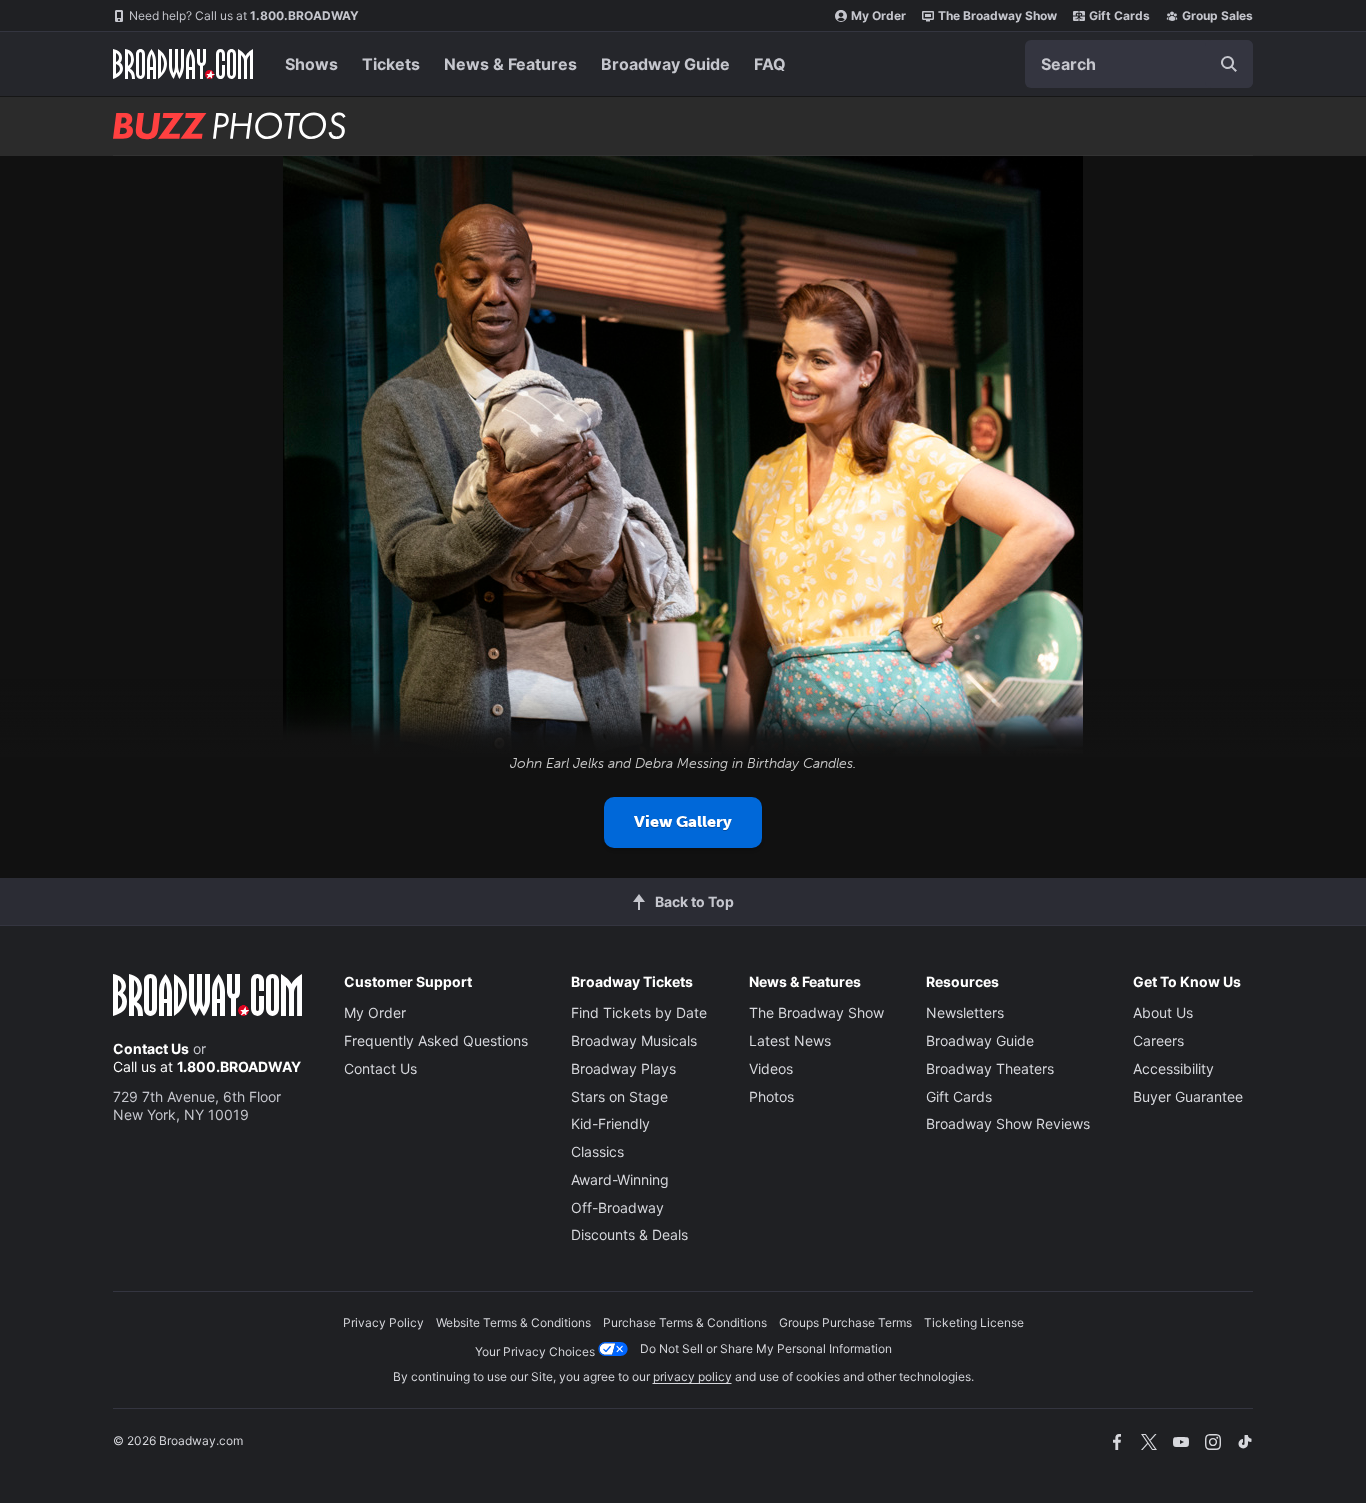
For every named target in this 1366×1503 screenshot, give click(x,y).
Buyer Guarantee (1188, 1096)
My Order (878, 15)
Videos (771, 1068)
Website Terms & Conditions (513, 1322)
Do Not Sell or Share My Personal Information (766, 1348)
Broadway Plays (623, 1068)
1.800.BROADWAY (244, 15)
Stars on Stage (619, 1096)
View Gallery (683, 821)
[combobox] (1139, 64)
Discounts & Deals (629, 1234)
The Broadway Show (997, 15)
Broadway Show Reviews (1008, 1123)
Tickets (391, 64)
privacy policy (692, 1376)
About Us (1163, 1012)
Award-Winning (620, 1179)
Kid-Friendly (610, 1123)
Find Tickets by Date (639, 1012)
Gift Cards (1119, 15)
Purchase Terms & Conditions (685, 1322)
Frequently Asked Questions (436, 1040)
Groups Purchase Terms (845, 1322)
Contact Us (151, 1048)
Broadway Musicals (634, 1040)
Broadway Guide (665, 64)
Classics (597, 1151)
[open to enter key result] (1229, 64)
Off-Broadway (617, 1207)
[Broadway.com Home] (183, 64)
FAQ (770, 64)
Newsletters (965, 1012)
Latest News (790, 1040)
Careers (1158, 1040)
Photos (771, 1096)
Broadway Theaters (990, 1068)
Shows (311, 64)
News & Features (510, 64)
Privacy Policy (383, 1322)
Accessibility (1173, 1068)
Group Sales (1217, 15)
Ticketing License (974, 1322)
